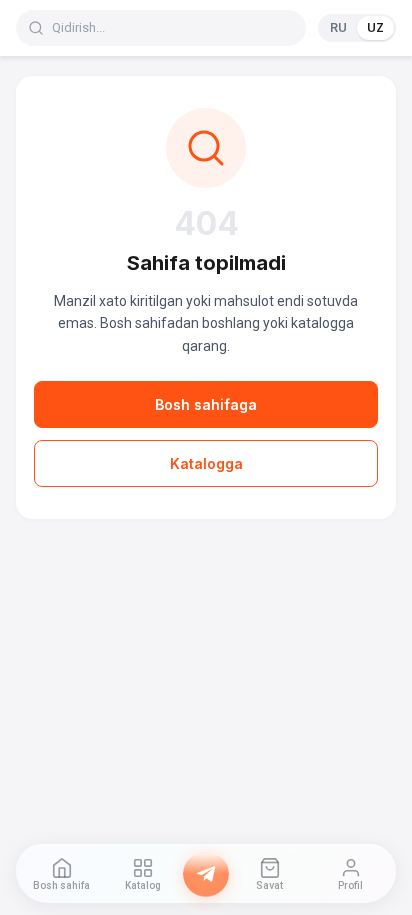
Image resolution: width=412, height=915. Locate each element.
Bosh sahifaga (206, 404)
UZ (375, 27)
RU (338, 27)
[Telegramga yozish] (206, 874)
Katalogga (206, 463)
